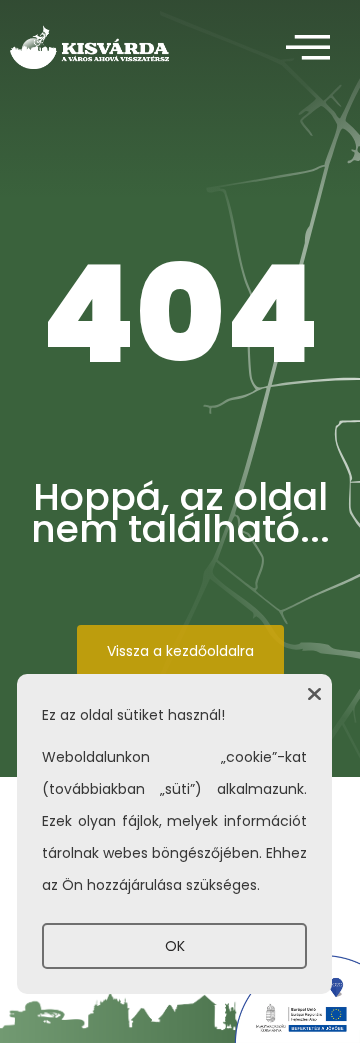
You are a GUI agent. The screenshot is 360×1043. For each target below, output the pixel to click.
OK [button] (175, 946)
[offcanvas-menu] (308, 48)
